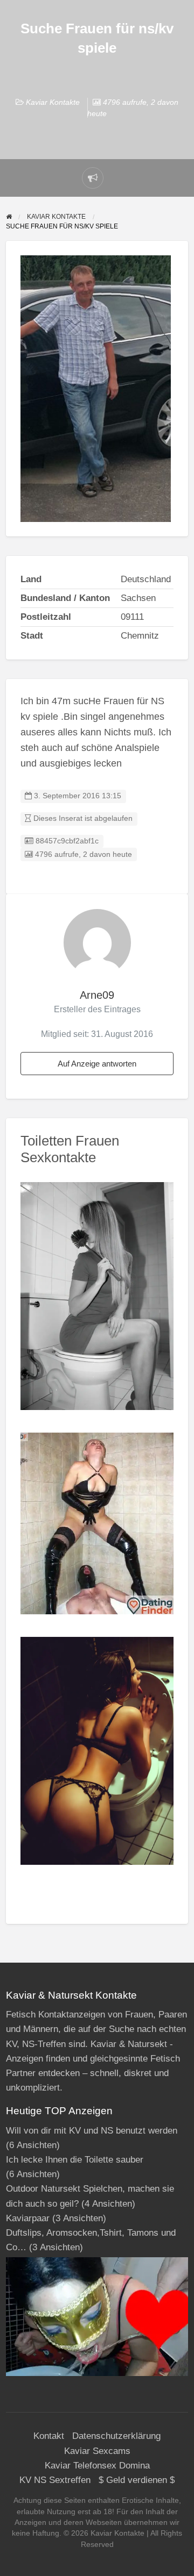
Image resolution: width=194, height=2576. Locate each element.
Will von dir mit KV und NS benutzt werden (92, 2131)
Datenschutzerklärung (116, 2436)
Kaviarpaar (28, 2218)
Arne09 (97, 995)
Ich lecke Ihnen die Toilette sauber (75, 2160)
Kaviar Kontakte (53, 102)
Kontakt (49, 2436)
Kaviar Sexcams (97, 2451)
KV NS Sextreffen (55, 2480)
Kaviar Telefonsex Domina (97, 2466)
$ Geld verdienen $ (137, 2480)
